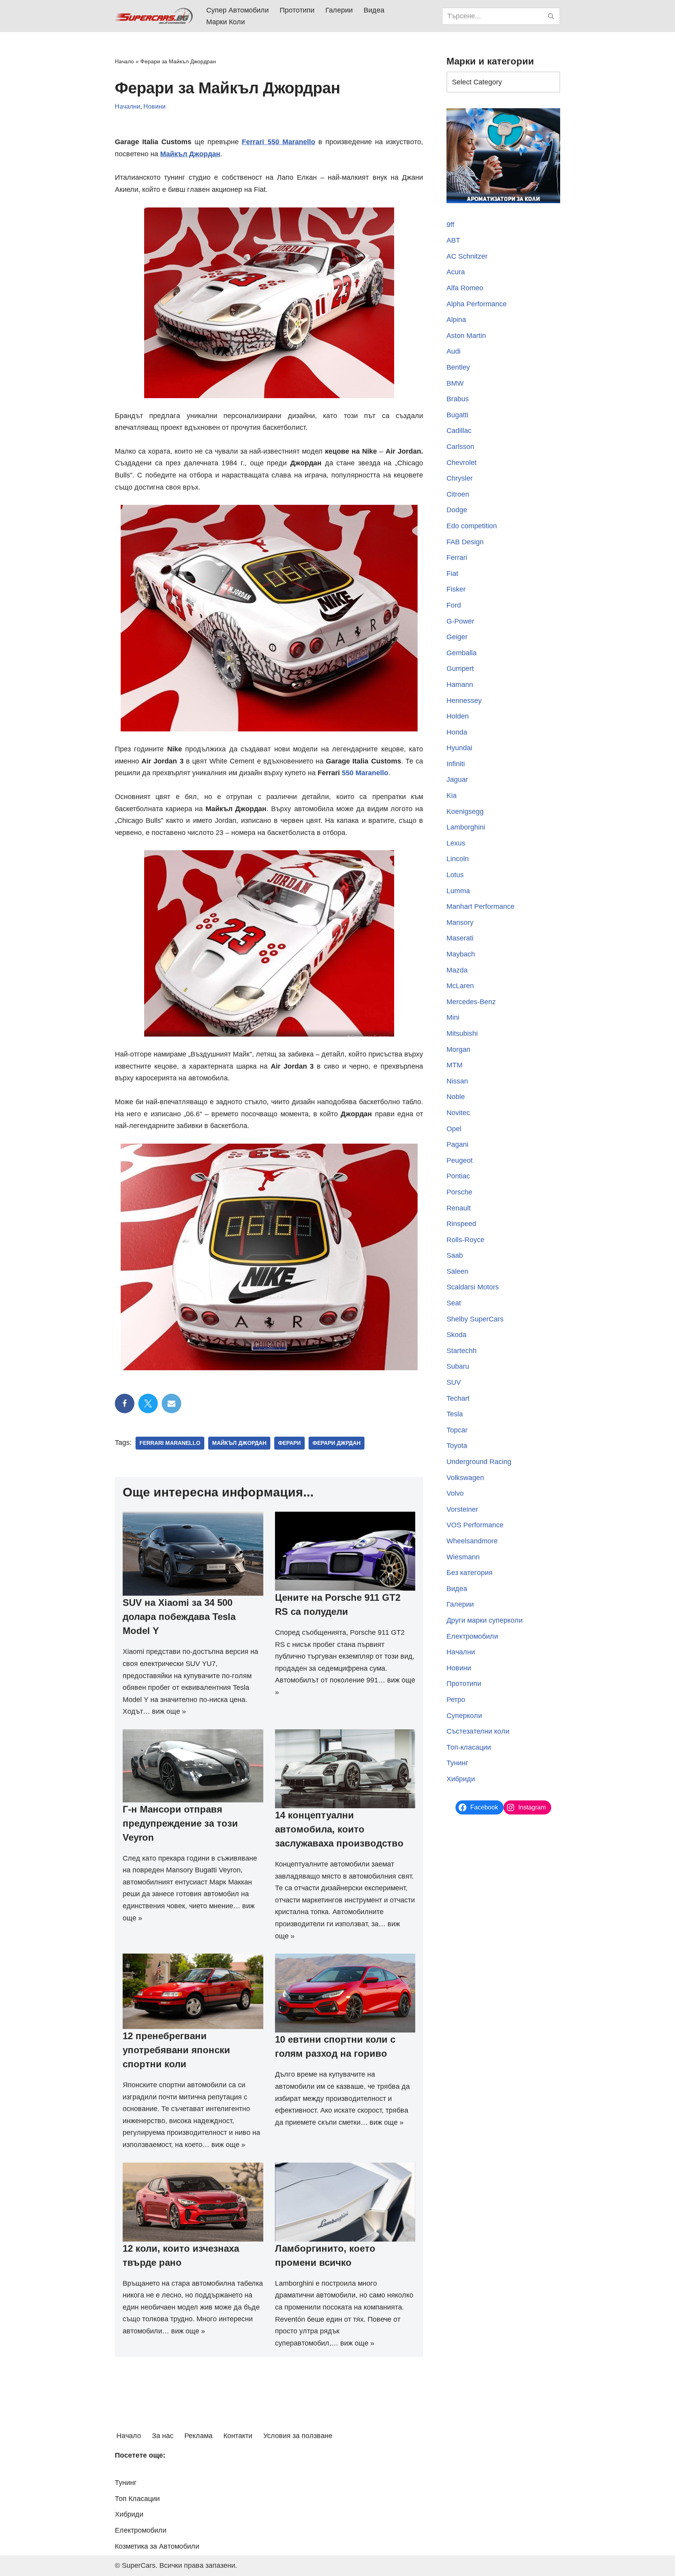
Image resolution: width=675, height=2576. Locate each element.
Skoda (456, 1335)
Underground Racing (479, 1462)
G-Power (460, 621)
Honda (457, 732)
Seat (454, 1303)
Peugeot (460, 1160)
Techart (458, 1398)
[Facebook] (125, 1403)
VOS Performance (475, 1525)
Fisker (456, 589)
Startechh (462, 1351)
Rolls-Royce (465, 1240)
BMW (455, 383)
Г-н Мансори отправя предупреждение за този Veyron (180, 1823)
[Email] (171, 1403)
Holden (458, 716)
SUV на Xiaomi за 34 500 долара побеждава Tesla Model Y (179, 1617)
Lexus (456, 843)
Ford (454, 605)
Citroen (458, 494)
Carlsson (460, 447)
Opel (454, 1129)
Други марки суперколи (485, 1620)
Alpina (456, 320)
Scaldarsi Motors (473, 1287)
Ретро (456, 1700)
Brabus (458, 399)
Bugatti (457, 415)
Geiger (457, 637)
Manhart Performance (480, 906)
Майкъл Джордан (239, 1443)
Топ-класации (469, 1747)
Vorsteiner (462, 1509)
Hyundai (459, 748)
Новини (154, 106)
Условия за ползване (298, 2436)
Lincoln (458, 859)
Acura (456, 272)
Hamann (460, 685)
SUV (454, 1382)
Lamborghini (466, 827)
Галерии (339, 10)
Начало (124, 61)
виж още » (169, 1711)
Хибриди (461, 1779)
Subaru (458, 1366)
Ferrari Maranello (170, 1443)
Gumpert (460, 669)
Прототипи (297, 10)
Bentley (458, 367)
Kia (452, 796)
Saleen (457, 1271)
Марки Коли (226, 22)
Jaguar (457, 779)
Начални (128, 106)
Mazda (457, 970)
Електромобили (472, 1636)
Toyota (457, 1446)
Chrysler (460, 478)
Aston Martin (466, 336)
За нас (163, 2436)
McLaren (460, 986)
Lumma (458, 891)
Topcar (457, 1430)
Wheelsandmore (472, 1541)
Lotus (455, 875)
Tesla (455, 1414)
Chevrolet (462, 463)
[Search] (551, 16)
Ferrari (457, 558)
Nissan (457, 1081)
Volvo (455, 1493)
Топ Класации (137, 2499)
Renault (459, 1208)
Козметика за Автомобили (157, 2546)
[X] (148, 1403)
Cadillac (459, 431)
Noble (456, 1097)
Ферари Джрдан (337, 1443)
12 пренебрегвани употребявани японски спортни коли (176, 2050)
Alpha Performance (477, 304)
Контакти (238, 2436)
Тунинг (457, 1763)
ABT (453, 240)
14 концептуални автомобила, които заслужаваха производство (339, 1829)
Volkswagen (465, 1478)
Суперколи (464, 1716)
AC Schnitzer (467, 256)
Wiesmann (463, 1557)
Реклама (198, 2436)
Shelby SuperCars (475, 1319)
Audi (454, 351)
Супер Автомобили (237, 10)
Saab (455, 1255)
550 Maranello (365, 773)
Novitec (458, 1113)
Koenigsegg (465, 812)
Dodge (457, 510)
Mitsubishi (462, 1033)
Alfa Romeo (465, 288)
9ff (450, 225)
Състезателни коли (478, 1731)
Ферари (289, 1443)
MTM (454, 1065)
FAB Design (465, 542)
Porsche (459, 1192)
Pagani (457, 1144)
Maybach (461, 954)
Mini (453, 1017)
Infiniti (456, 764)
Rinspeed (461, 1224)
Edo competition (472, 526)
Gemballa (462, 653)
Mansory (460, 922)
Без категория (470, 1573)
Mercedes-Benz (471, 1002)
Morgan (458, 1049)
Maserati (460, 938)
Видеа (374, 10)
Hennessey (464, 701)
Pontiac (458, 1176)
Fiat (452, 574)
